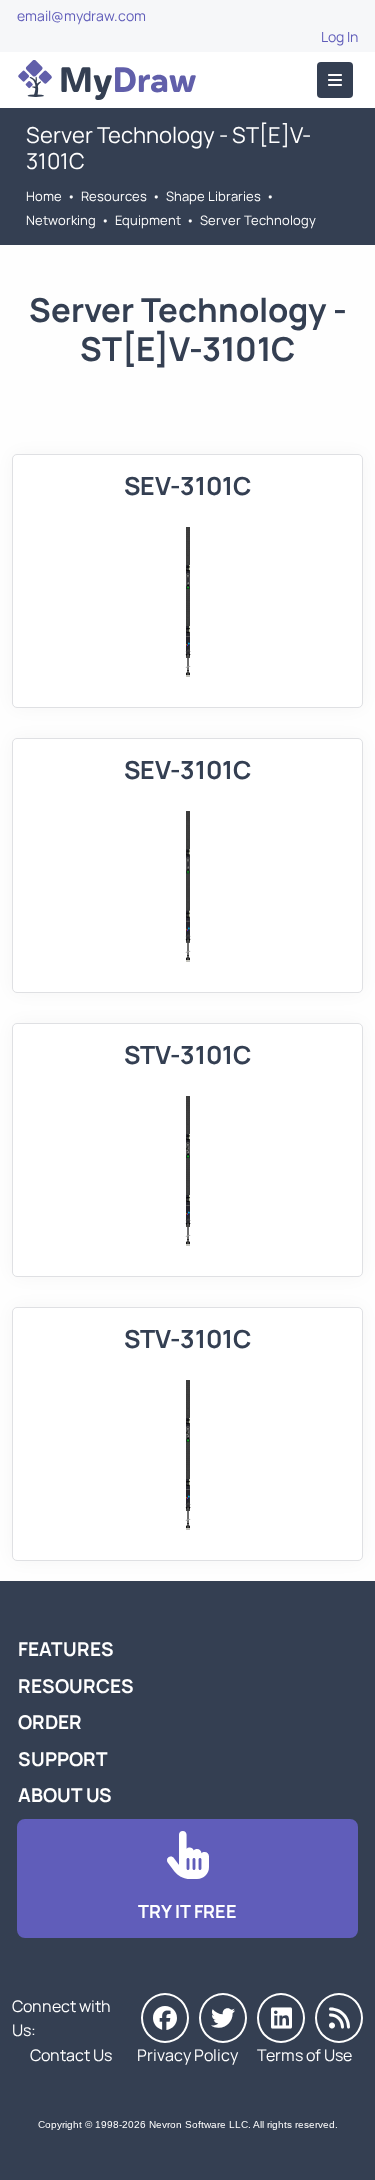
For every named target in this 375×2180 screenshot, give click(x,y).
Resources (114, 196)
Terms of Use (304, 2055)
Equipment (148, 220)
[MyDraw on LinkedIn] (281, 2018)
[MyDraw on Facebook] (165, 2018)
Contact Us (71, 2055)
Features (66, 1649)
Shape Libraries (213, 196)
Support (63, 1759)
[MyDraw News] (339, 2018)
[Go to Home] (107, 80)
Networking (61, 220)
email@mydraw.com (81, 15)
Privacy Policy (187, 2055)
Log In (339, 36)
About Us (65, 1795)
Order (50, 1722)
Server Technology (258, 220)
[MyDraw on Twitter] (223, 2018)
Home (44, 196)
